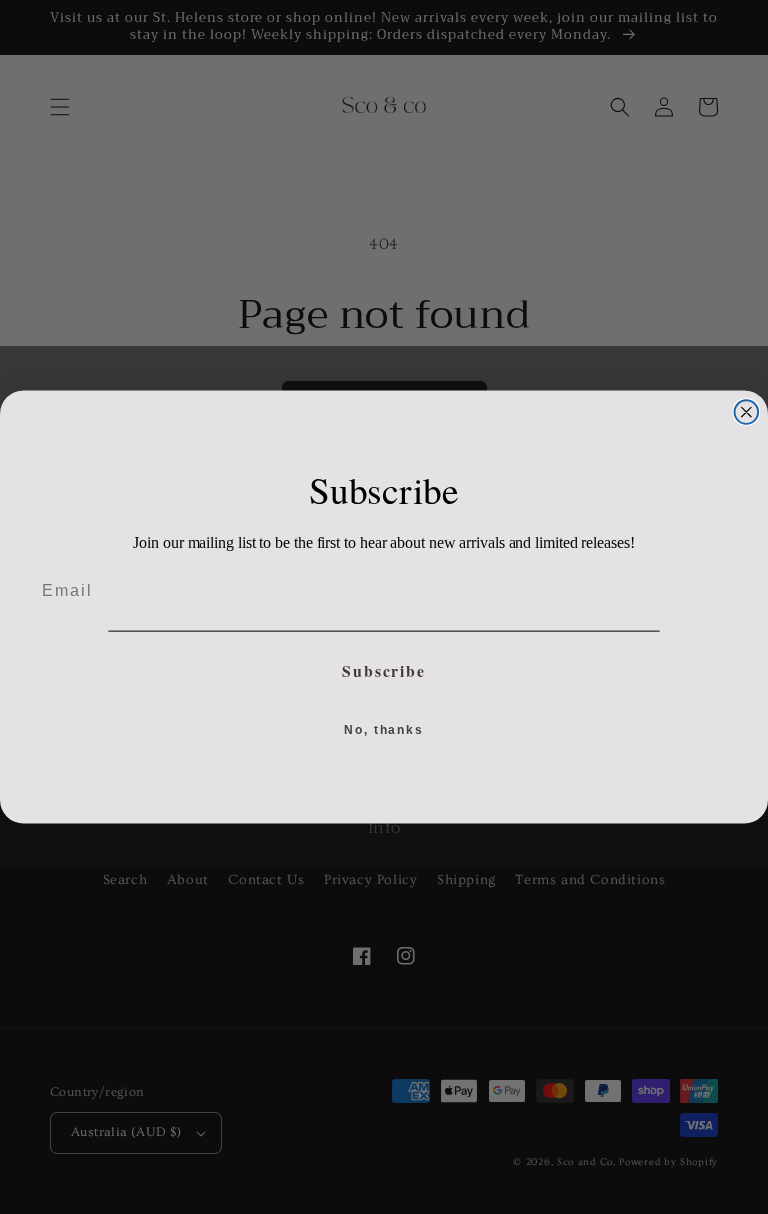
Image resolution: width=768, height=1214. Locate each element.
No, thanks (384, 730)
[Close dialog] (747, 412)
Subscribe (384, 670)
